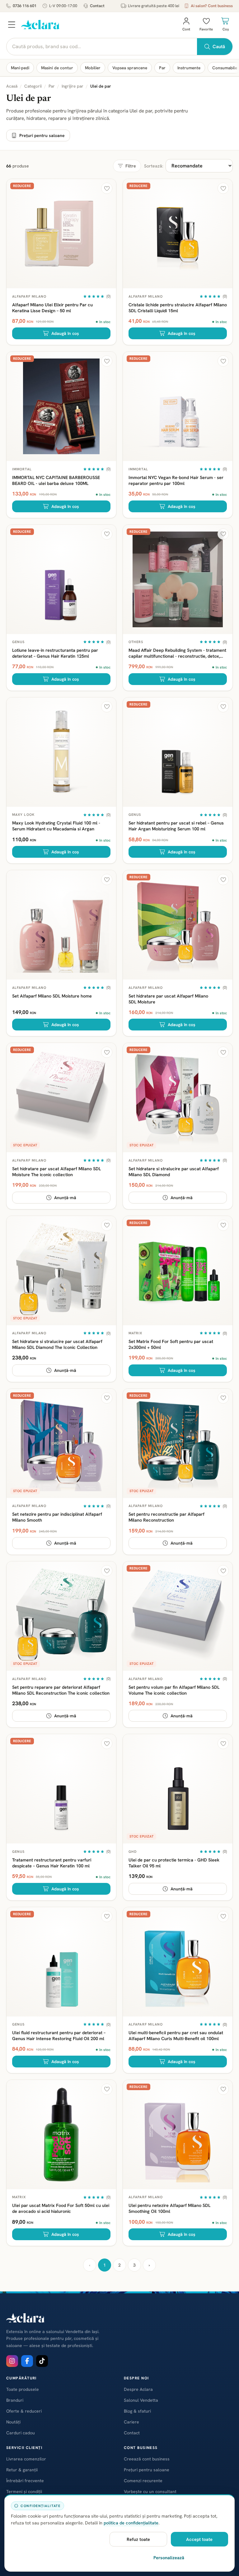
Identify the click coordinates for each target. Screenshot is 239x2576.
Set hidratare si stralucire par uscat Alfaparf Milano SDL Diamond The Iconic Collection (57, 1344)
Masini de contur (57, 68)
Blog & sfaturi (137, 2411)
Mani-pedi (20, 68)
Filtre (131, 166)
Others (136, 642)
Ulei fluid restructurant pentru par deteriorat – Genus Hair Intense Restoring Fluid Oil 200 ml (59, 2035)
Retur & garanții (22, 2470)
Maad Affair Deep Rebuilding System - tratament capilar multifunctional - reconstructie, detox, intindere (177, 653)
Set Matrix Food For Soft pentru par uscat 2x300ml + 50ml (171, 1344)
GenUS (19, 642)
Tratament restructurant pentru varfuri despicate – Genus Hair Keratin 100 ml (52, 1863)
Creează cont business (147, 2459)
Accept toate (199, 2539)
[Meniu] (12, 25)
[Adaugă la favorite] (107, 188)
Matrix (136, 1333)
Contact (97, 6)
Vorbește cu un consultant (150, 2492)
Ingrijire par (73, 86)
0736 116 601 (25, 6)
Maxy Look (23, 815)
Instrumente (189, 68)
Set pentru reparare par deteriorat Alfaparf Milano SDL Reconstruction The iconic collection (61, 1690)
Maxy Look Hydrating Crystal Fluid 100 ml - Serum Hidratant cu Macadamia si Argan (56, 826)
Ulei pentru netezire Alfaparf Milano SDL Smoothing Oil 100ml (169, 2208)
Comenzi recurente (143, 2481)
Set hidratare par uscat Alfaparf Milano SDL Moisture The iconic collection (56, 1172)
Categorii (33, 86)
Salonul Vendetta (141, 2400)
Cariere (131, 2422)
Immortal (22, 469)
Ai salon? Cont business (212, 6)
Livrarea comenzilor (26, 2459)
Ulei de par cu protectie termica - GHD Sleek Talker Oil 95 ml (174, 1863)
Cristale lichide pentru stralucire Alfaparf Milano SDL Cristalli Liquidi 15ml (178, 308)
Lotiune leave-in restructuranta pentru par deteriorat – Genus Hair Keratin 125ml (55, 653)
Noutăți (13, 2422)
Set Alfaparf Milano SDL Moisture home (52, 996)
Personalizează (169, 2558)
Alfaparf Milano (29, 296)
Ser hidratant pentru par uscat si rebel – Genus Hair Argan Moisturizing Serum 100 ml (176, 826)
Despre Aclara (138, 2389)
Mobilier (93, 68)
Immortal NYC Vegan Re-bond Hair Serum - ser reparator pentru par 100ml (176, 480)
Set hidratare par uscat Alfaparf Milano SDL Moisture (168, 999)
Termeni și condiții (24, 2492)
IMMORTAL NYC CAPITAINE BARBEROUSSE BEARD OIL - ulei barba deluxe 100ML (56, 480)
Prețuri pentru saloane (42, 135)
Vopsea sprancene (130, 68)
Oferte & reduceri (24, 2411)
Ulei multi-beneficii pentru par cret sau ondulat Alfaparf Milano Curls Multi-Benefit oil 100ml (176, 2035)
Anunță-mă (65, 1198)
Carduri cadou (21, 2433)
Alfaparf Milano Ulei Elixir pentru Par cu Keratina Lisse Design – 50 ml (52, 308)
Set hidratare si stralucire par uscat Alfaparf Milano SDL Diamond (174, 1172)
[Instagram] (12, 2361)
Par (162, 68)
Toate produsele (23, 2389)
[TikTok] (42, 2361)
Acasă (12, 86)
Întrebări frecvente (25, 2481)
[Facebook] (27, 2361)
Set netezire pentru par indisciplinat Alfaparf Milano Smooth (57, 1517)
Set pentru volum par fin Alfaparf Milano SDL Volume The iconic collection (174, 1690)
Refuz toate (138, 2539)
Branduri (15, 2400)
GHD (133, 1852)
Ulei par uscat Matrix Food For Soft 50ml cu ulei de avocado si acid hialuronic (61, 2208)
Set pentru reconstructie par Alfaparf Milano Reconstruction (166, 1517)
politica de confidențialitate (131, 2523)
